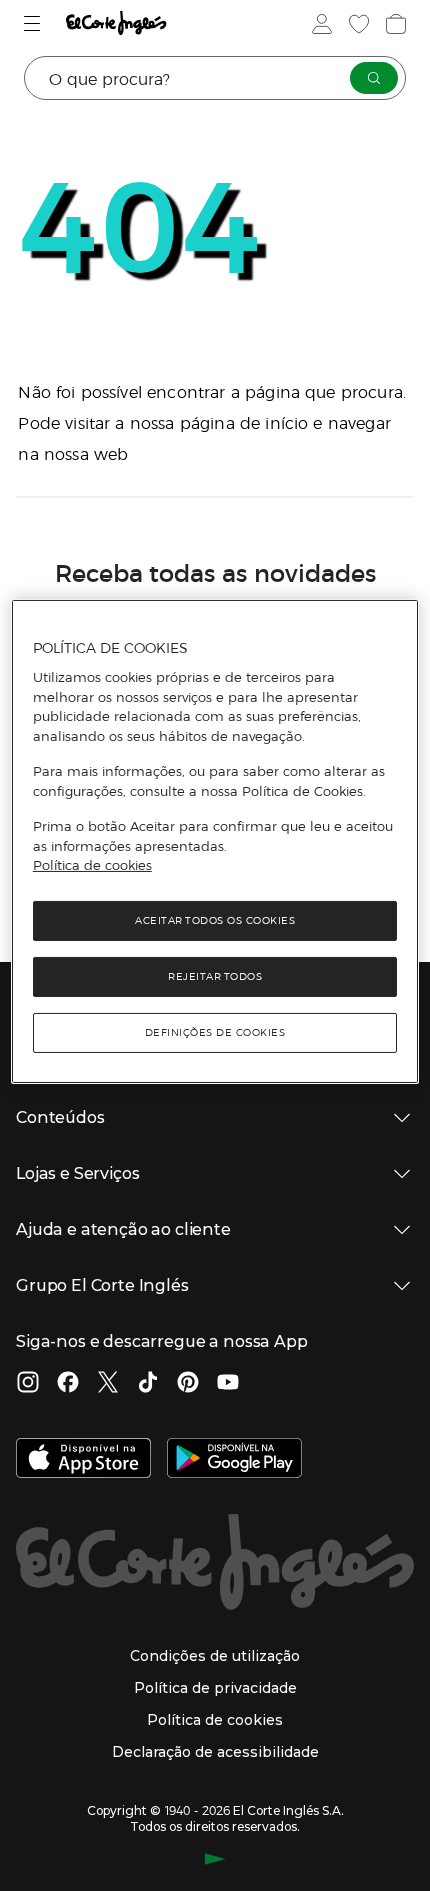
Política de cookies (92, 865)
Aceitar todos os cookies (215, 920)
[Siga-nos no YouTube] (228, 1384)
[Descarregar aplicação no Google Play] (234, 1460)
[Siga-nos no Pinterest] (188, 1384)
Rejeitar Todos (215, 976)
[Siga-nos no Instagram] (28, 1384)
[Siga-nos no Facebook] (68, 1384)
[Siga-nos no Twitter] (108, 1384)
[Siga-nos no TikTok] (148, 1384)
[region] (215, 841)
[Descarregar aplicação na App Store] (83, 1460)
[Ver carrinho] (394, 24)
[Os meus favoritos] (357, 24)
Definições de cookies (215, 1032)
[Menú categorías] (34, 23)
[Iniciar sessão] (320, 24)
